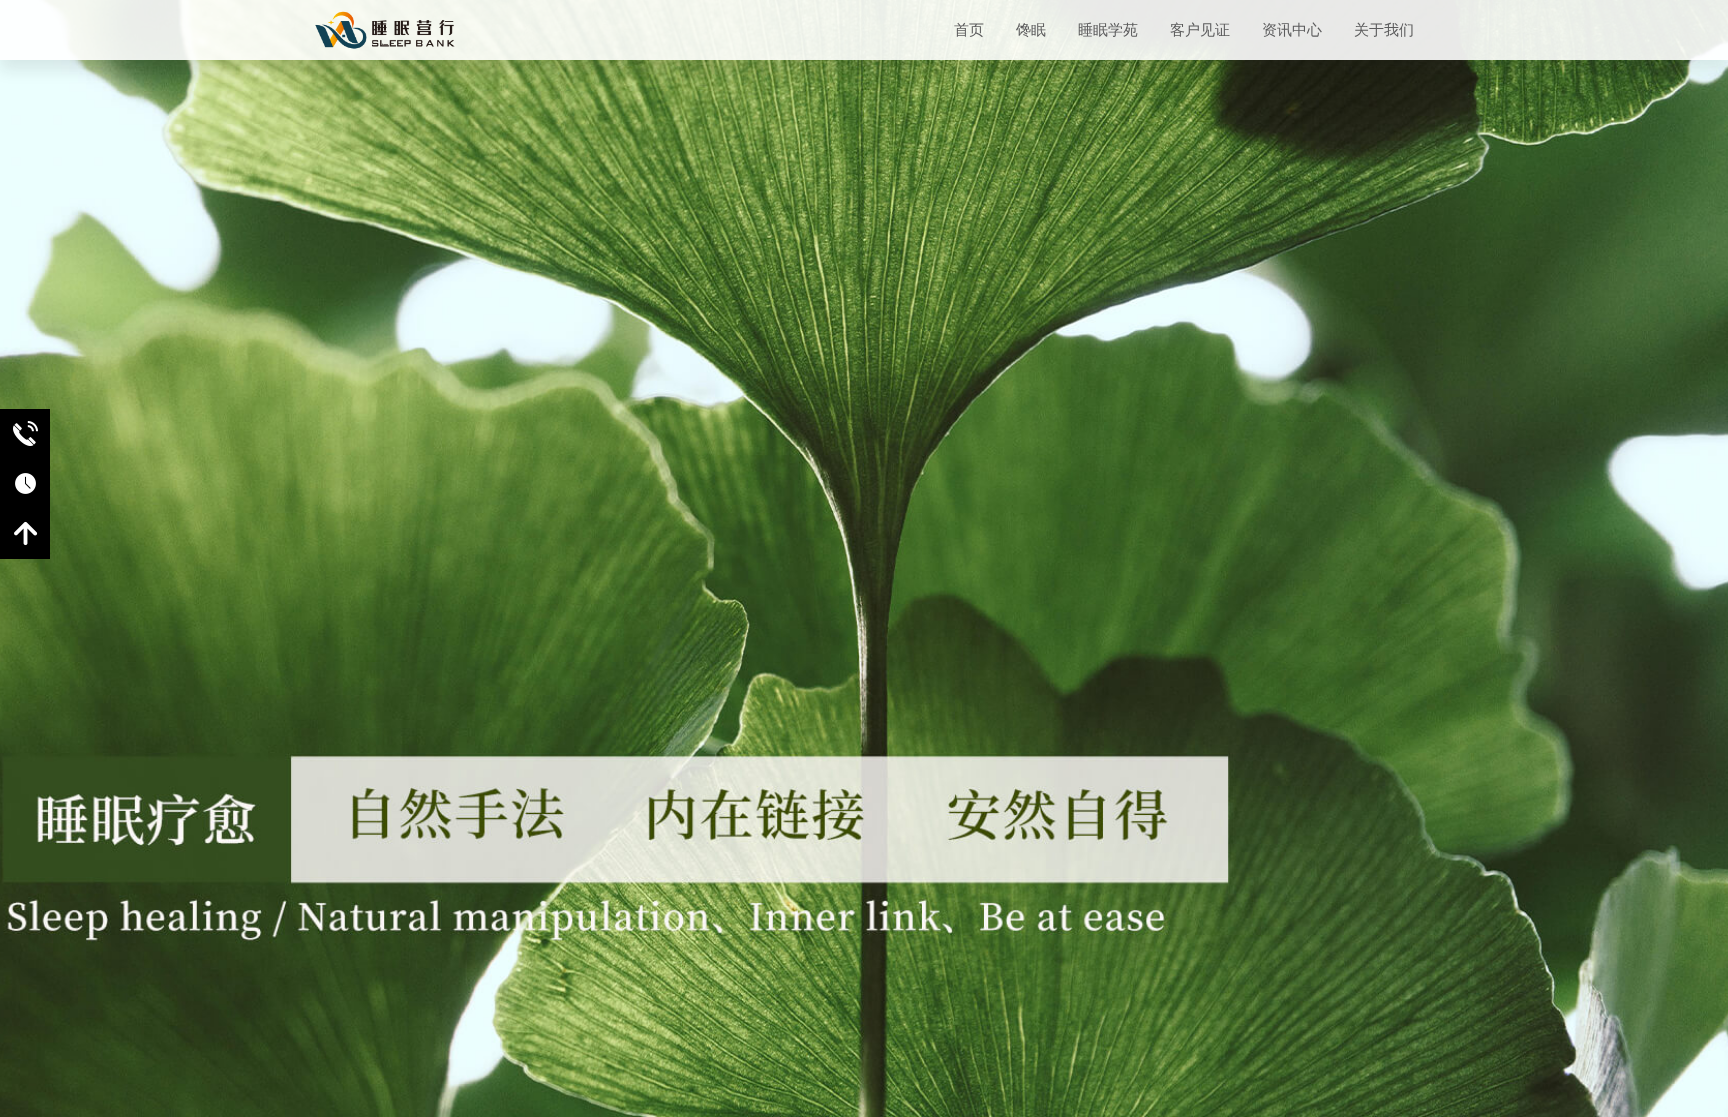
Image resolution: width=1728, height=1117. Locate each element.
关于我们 (1384, 29)
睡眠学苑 (1108, 29)
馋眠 (1031, 29)
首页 (969, 29)
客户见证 (1200, 29)
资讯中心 (1292, 29)
